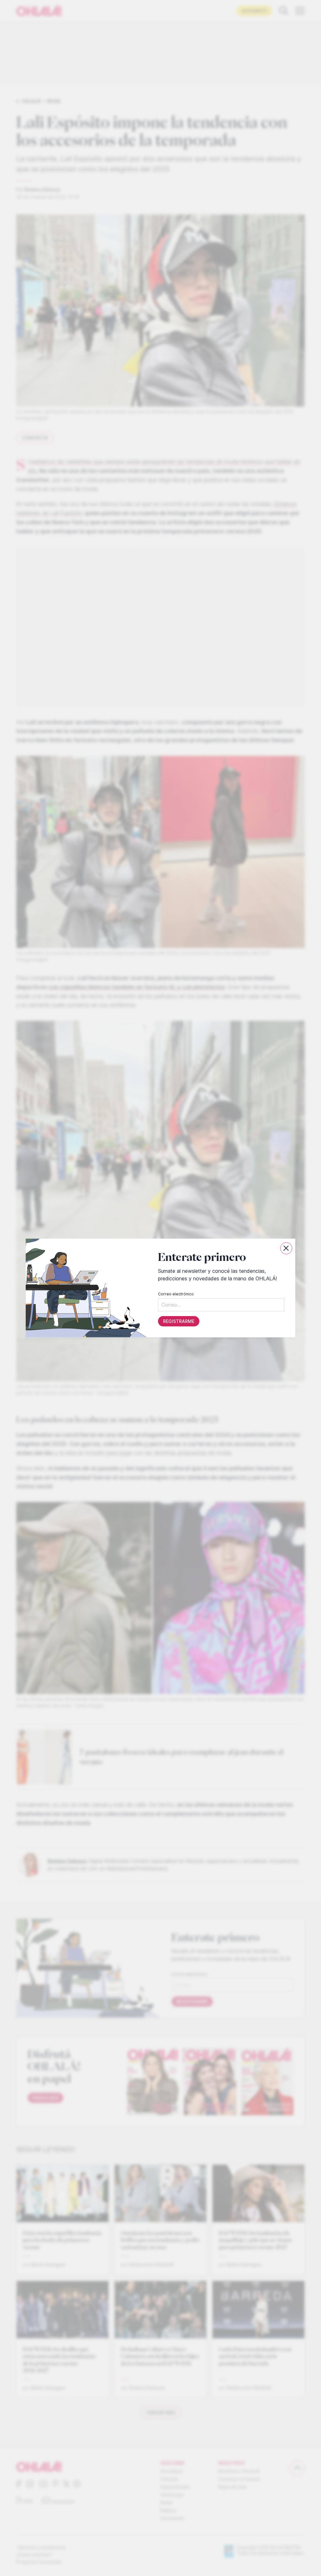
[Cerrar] (286, 1248)
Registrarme (179, 1321)
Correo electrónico (176, 1294)
